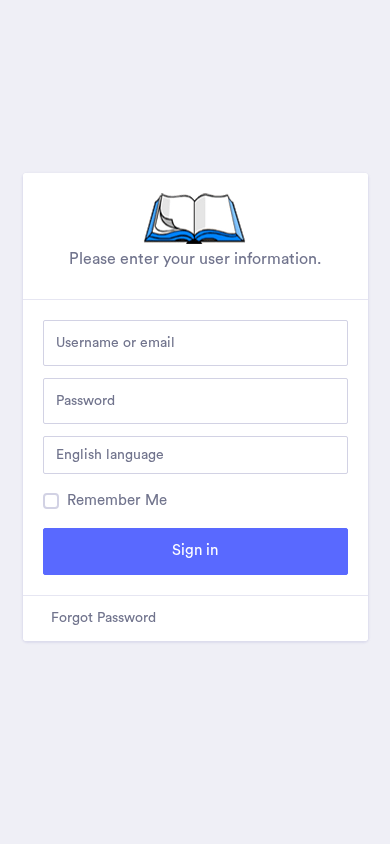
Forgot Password (103, 618)
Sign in (195, 550)
